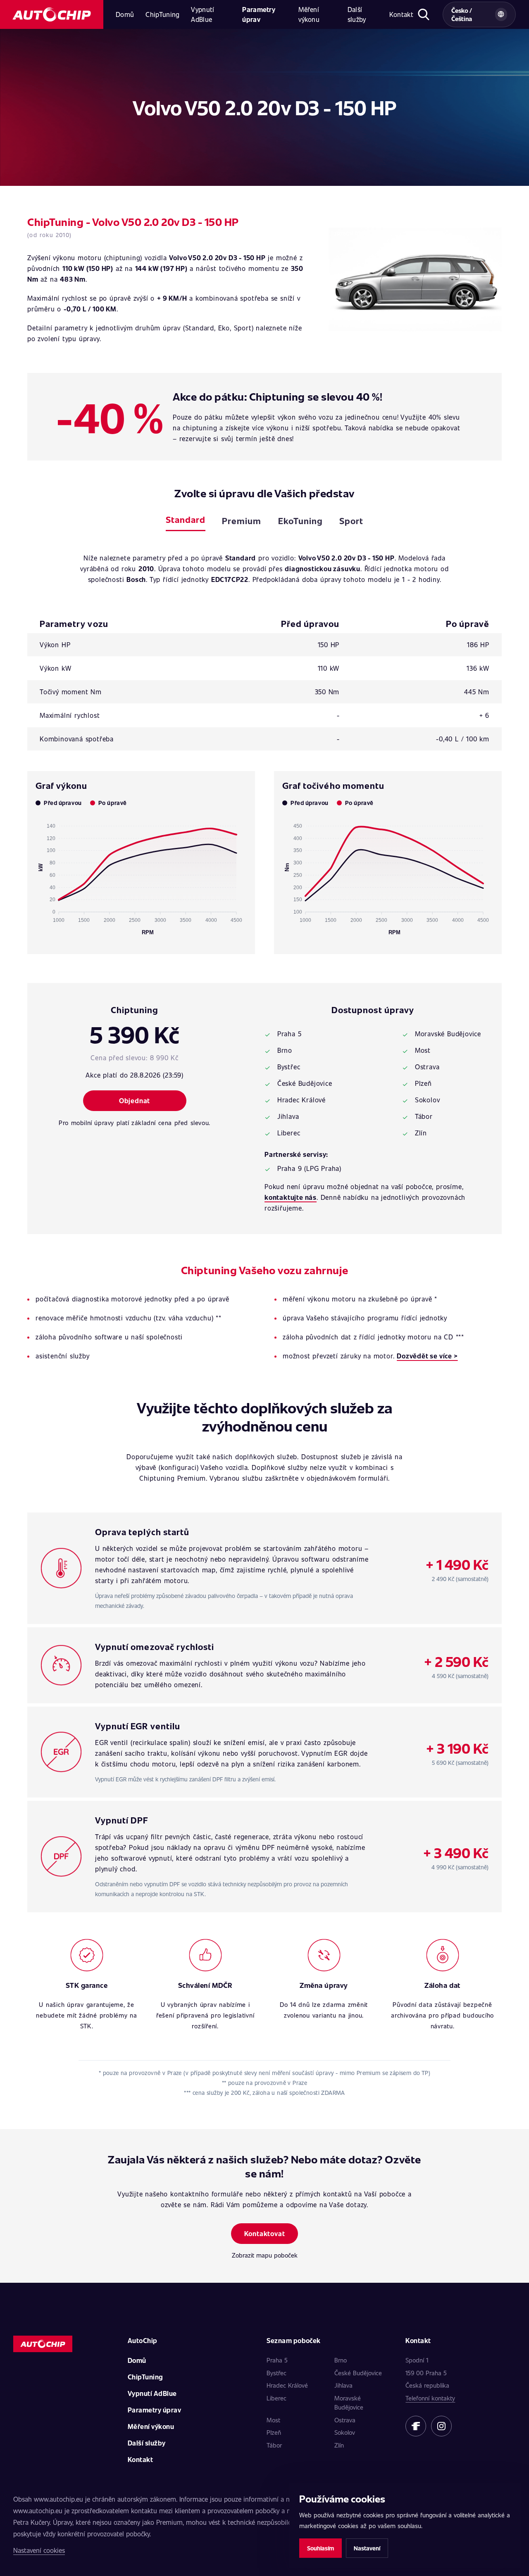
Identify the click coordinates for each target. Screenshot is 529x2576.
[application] (141, 876)
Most (273, 2420)
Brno (341, 2360)
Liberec (276, 2398)
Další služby (357, 14)
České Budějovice (358, 2373)
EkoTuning (300, 521)
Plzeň (274, 2432)
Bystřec (276, 2373)
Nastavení (367, 2548)
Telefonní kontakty (430, 2398)
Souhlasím (320, 2548)
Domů (125, 14)
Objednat (135, 1100)
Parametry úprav (259, 14)
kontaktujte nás (291, 1197)
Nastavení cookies (39, 2550)
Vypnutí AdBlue (203, 14)
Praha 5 (277, 2360)
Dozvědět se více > (427, 1356)
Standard (186, 519)
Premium (242, 521)
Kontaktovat (265, 2233)
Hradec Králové (287, 2385)
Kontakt (401, 14)
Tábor (274, 2445)
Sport (351, 521)
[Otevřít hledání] (424, 14)
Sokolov (345, 2432)
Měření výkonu (309, 14)
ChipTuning (162, 14)
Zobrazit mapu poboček (265, 2255)
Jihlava (343, 2385)
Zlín (339, 2445)
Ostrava (345, 2420)
